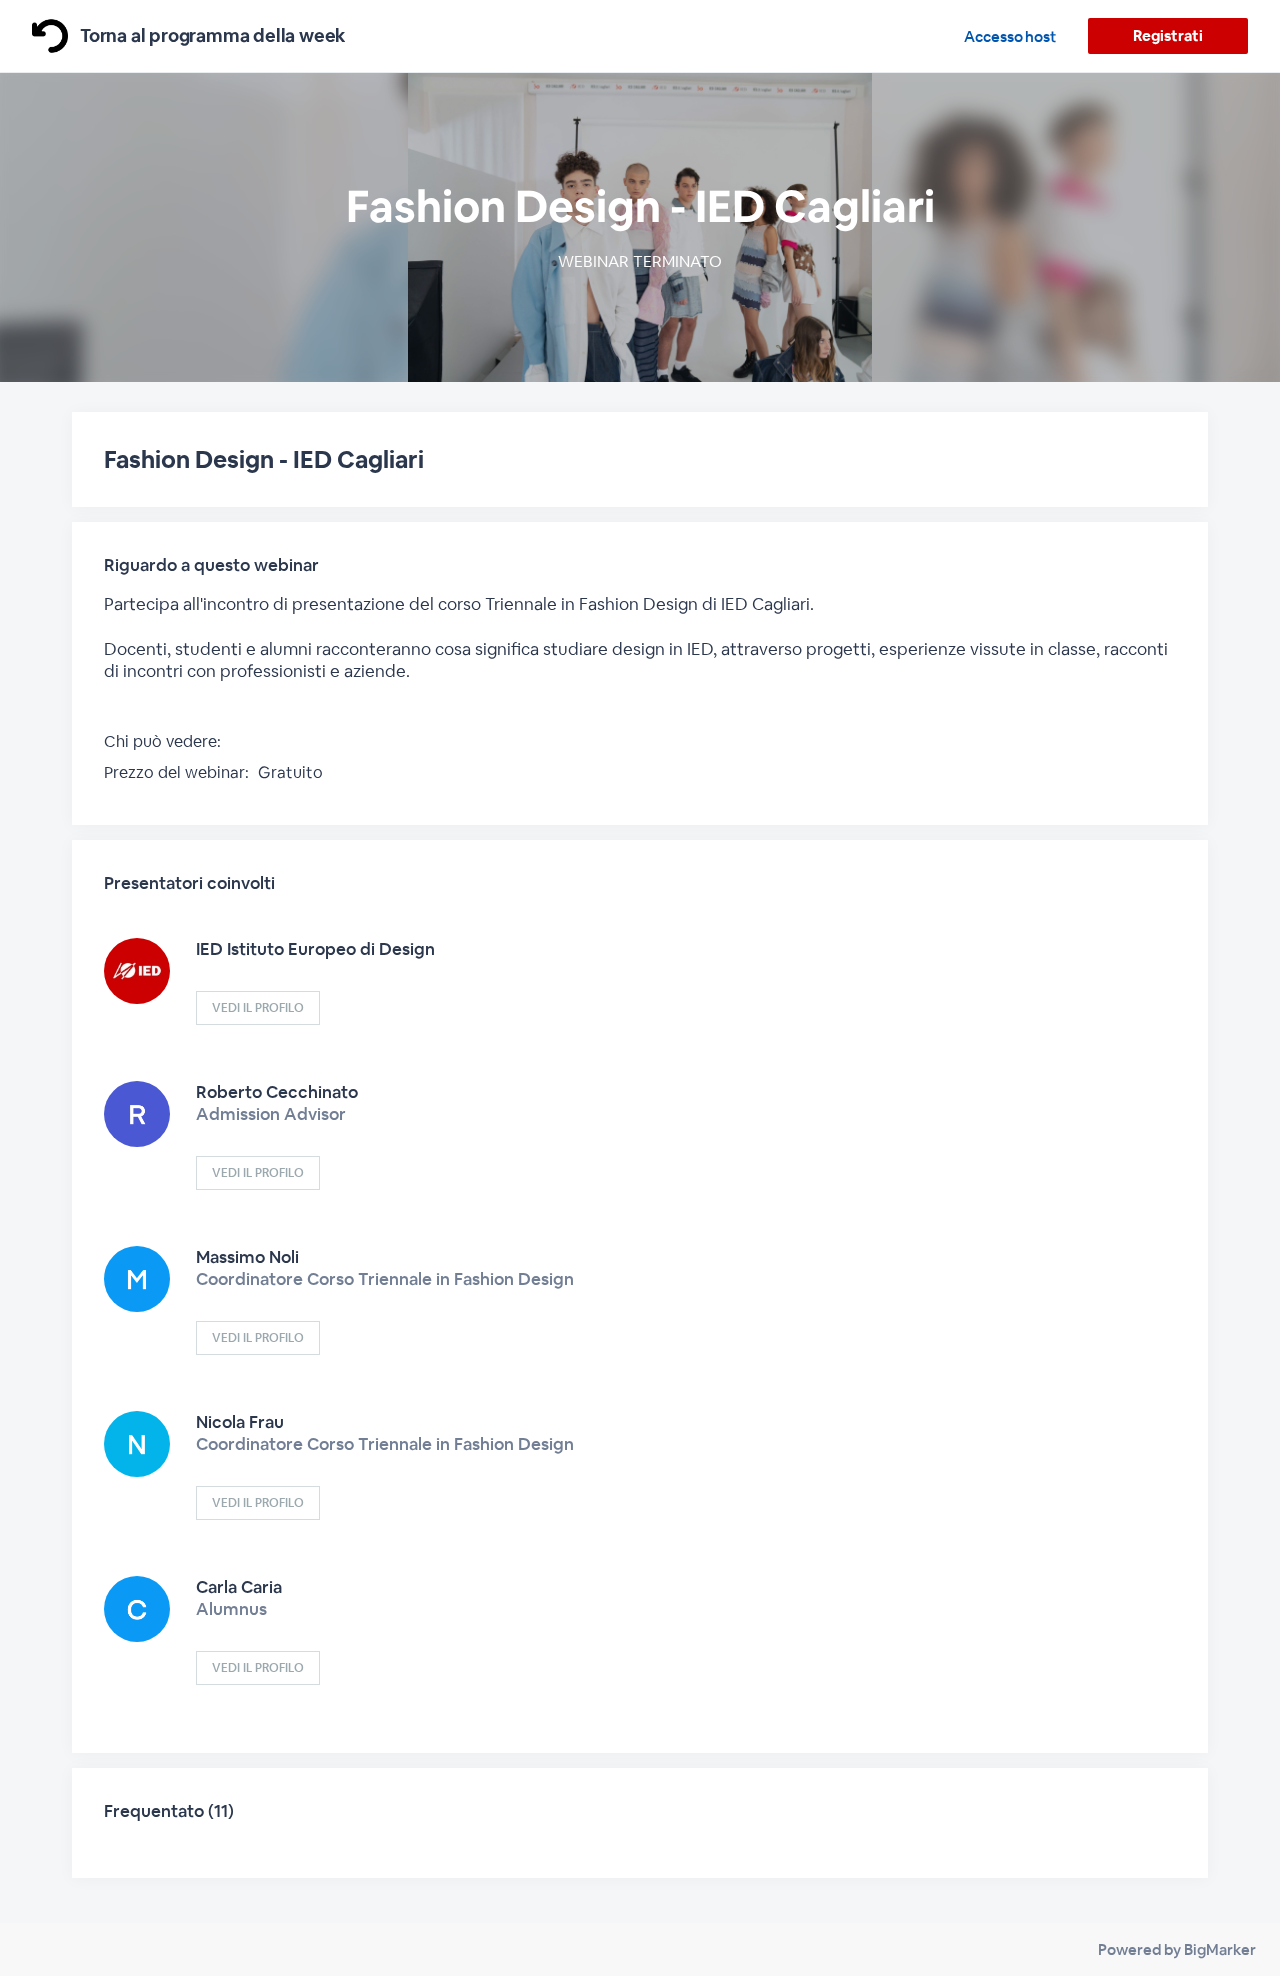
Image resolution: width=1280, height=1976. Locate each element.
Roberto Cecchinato (277, 1092)
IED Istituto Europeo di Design (315, 949)
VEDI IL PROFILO (258, 1008)
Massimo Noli (247, 1257)
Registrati (1167, 35)
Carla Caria (239, 1587)
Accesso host (1010, 36)
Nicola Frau (240, 1422)
